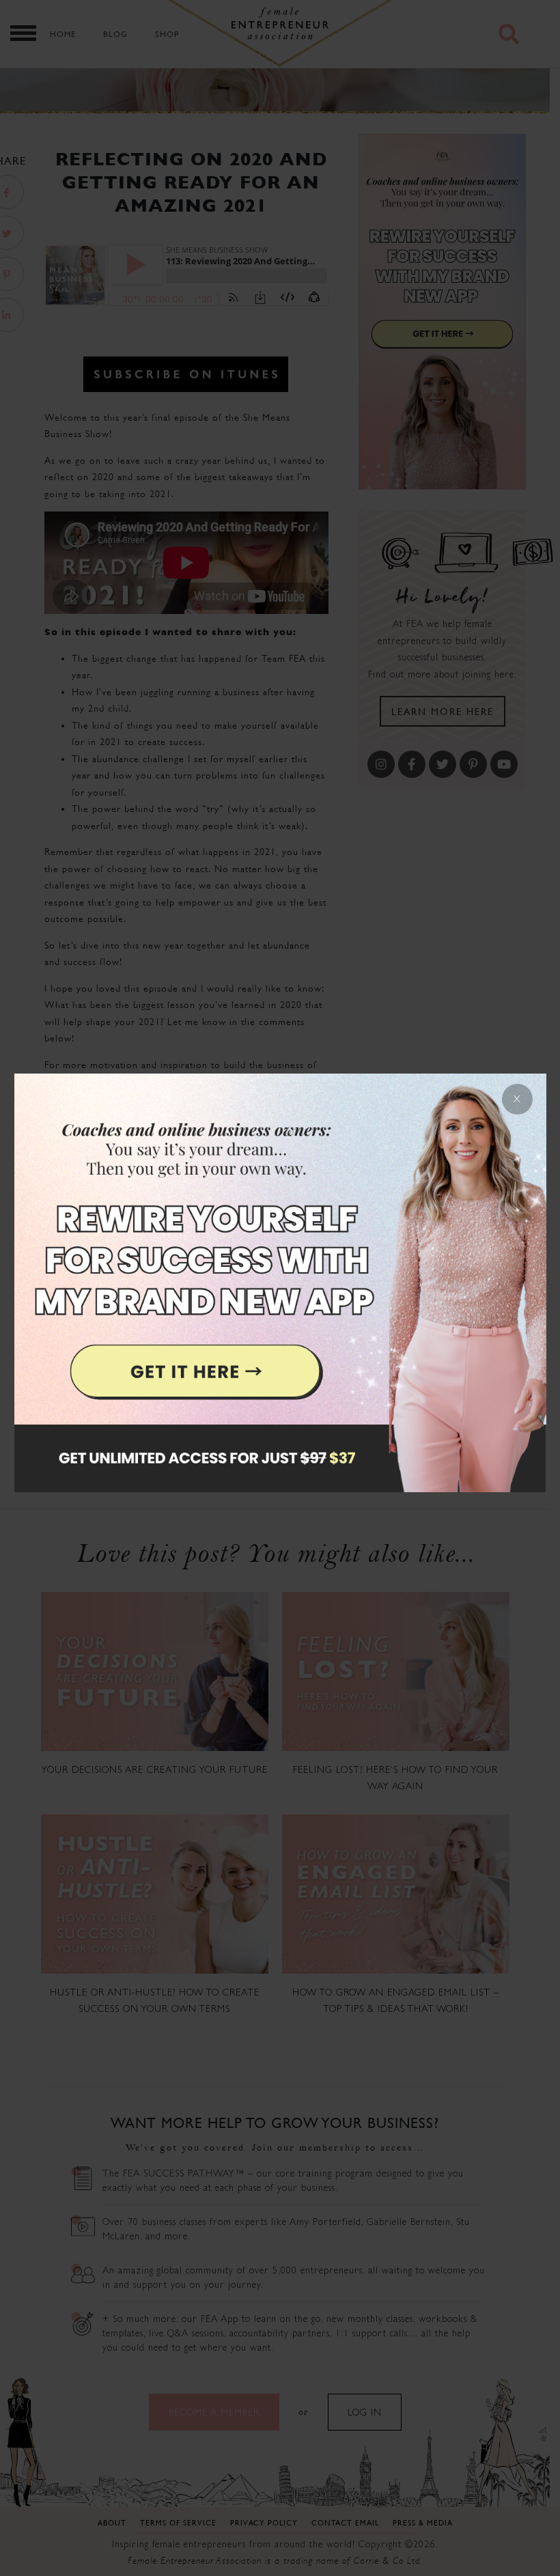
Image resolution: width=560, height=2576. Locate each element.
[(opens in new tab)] (280, 1288)
